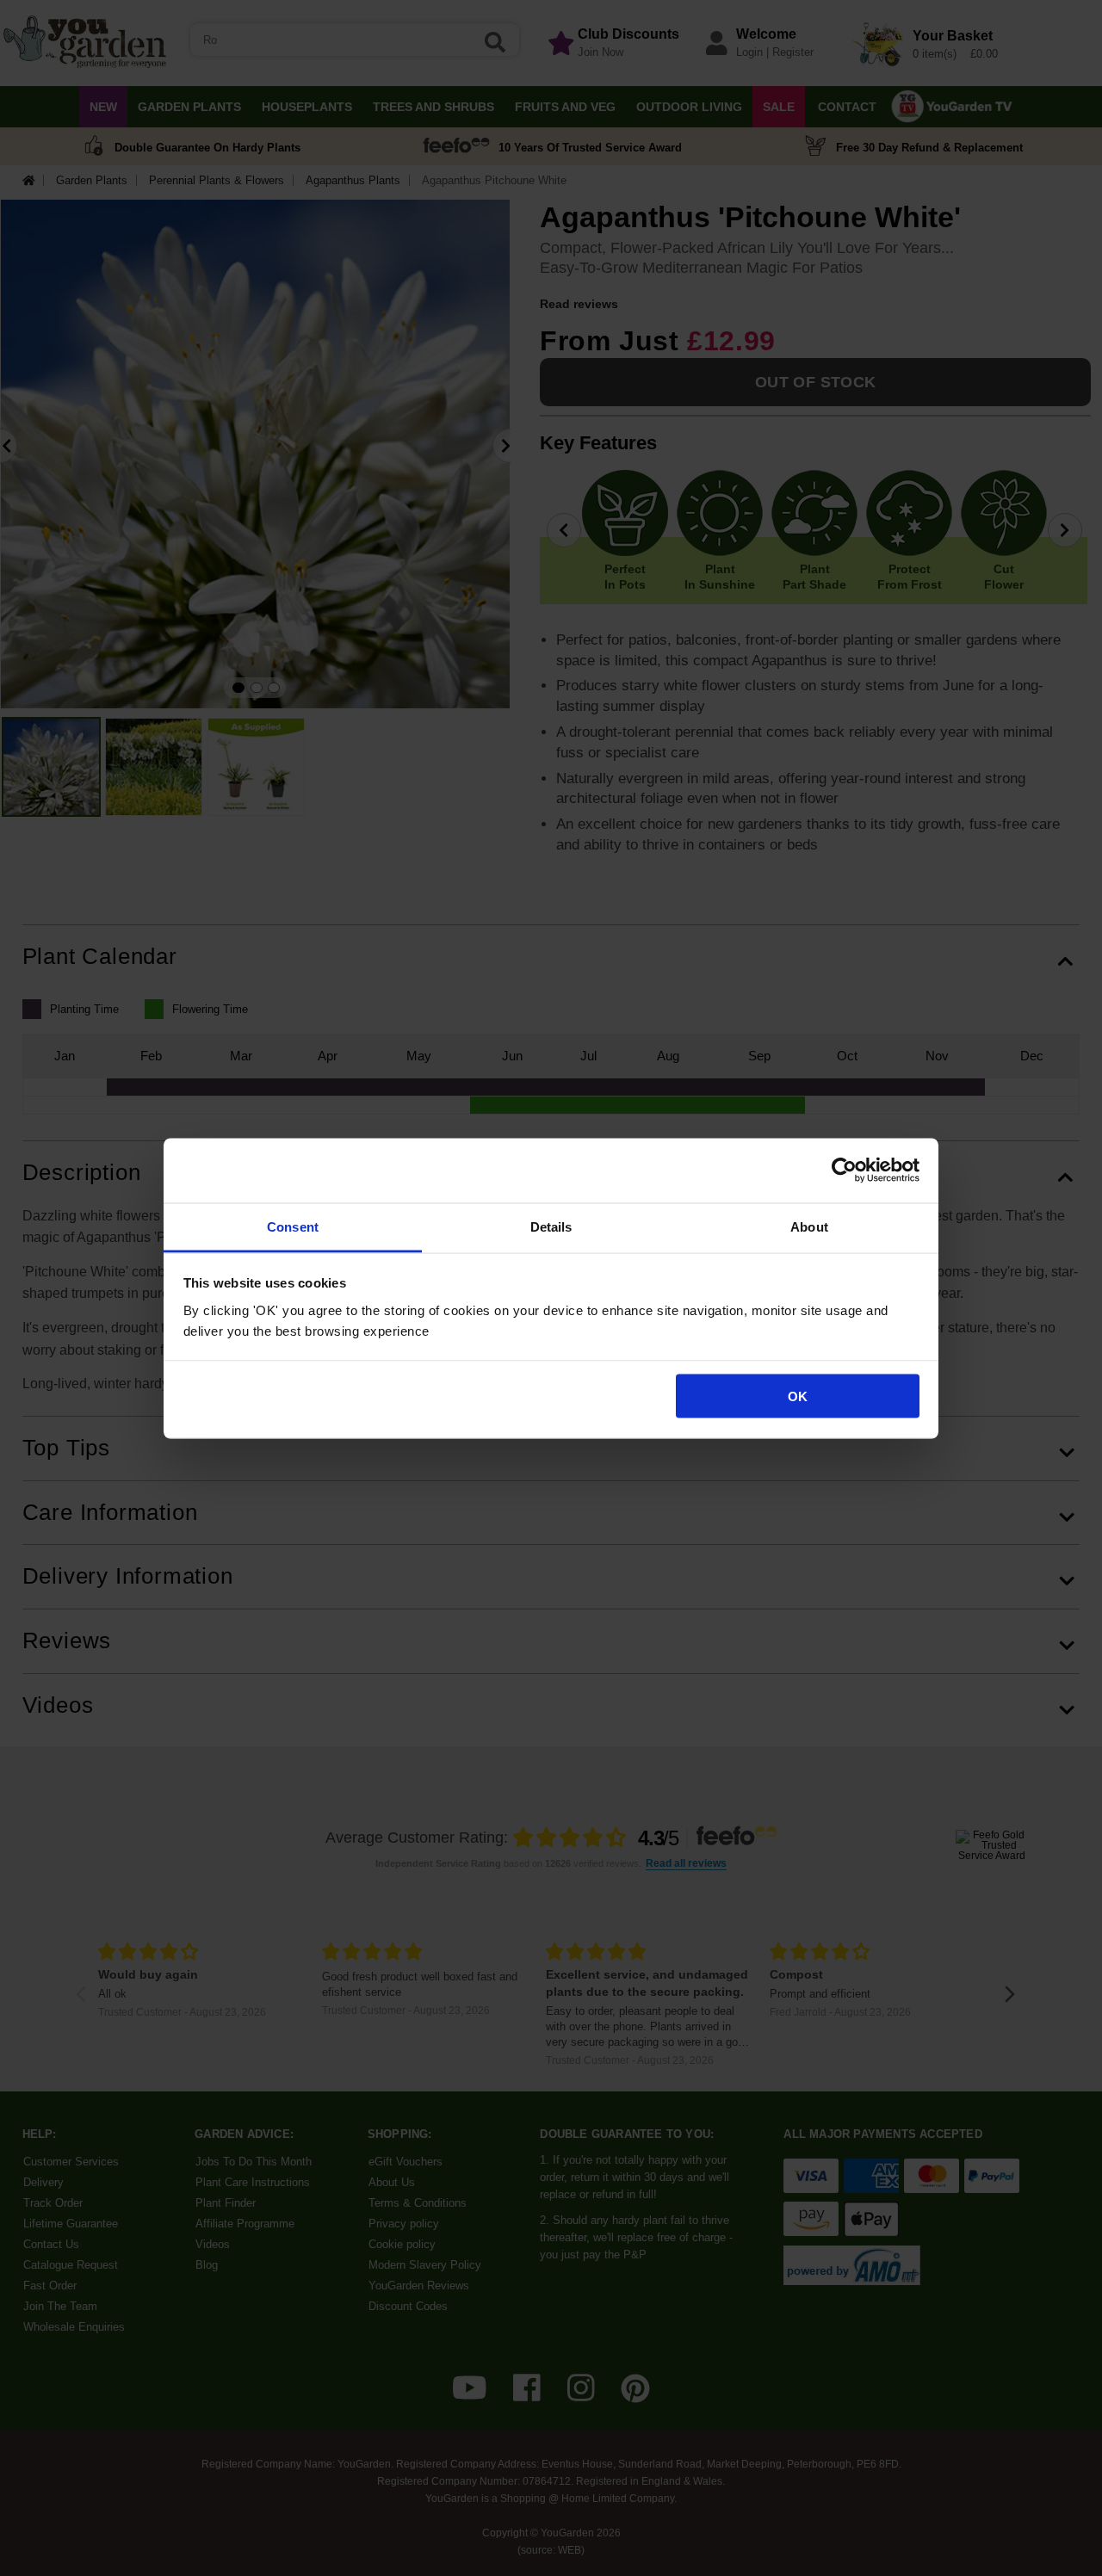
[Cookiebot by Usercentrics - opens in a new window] (844, 1171)
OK (798, 1396)
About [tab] (809, 1226)
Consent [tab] (293, 1226)
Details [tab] (551, 1226)
